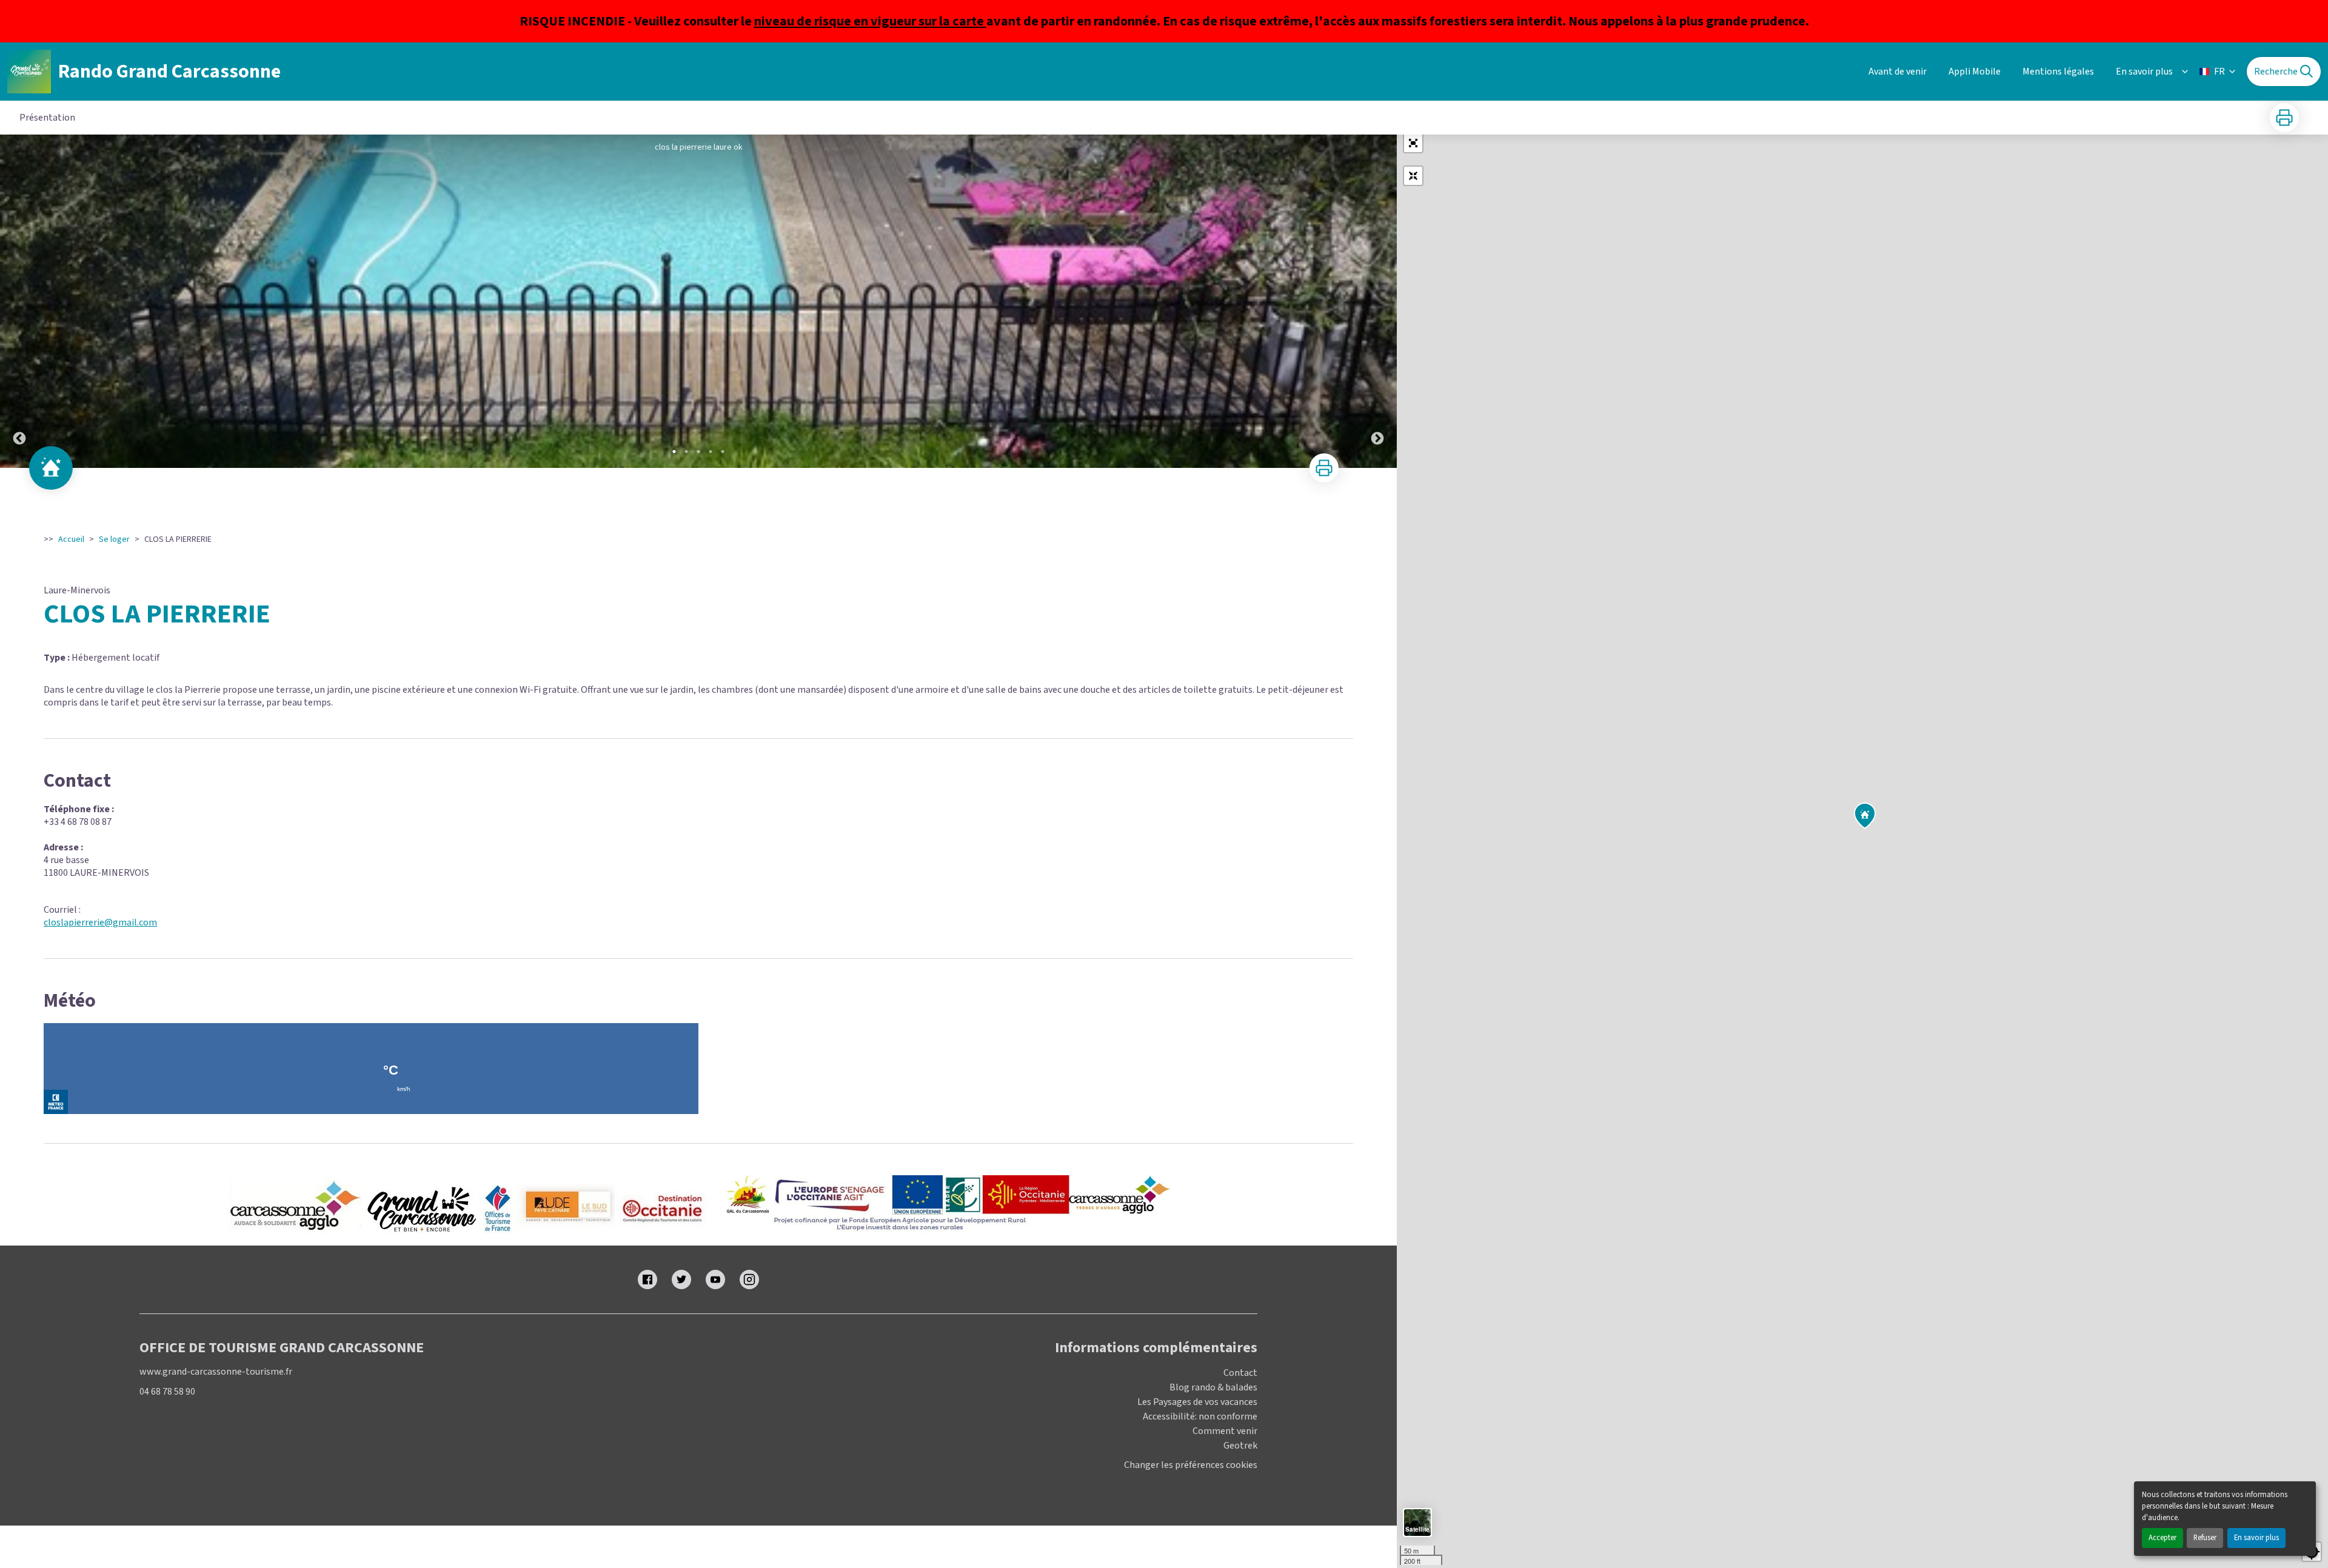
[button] (1413, 143)
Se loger (114, 539)
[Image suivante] (1377, 301)
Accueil (71, 539)
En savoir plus (2256, 1538)
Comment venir (1225, 1431)
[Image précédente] (19, 301)
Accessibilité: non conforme (1200, 1416)
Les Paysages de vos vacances (1197, 1402)
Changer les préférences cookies (1191, 1465)
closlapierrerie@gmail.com (100, 922)
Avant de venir (1898, 72)
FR (2219, 72)
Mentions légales (2058, 72)
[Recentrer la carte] (1413, 176)
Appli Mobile (1975, 72)
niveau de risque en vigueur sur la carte (870, 21)
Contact (1240, 1373)
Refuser (2205, 1538)
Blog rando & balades (1213, 1387)
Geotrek (1240, 1446)
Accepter (2162, 1538)
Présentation (47, 118)
